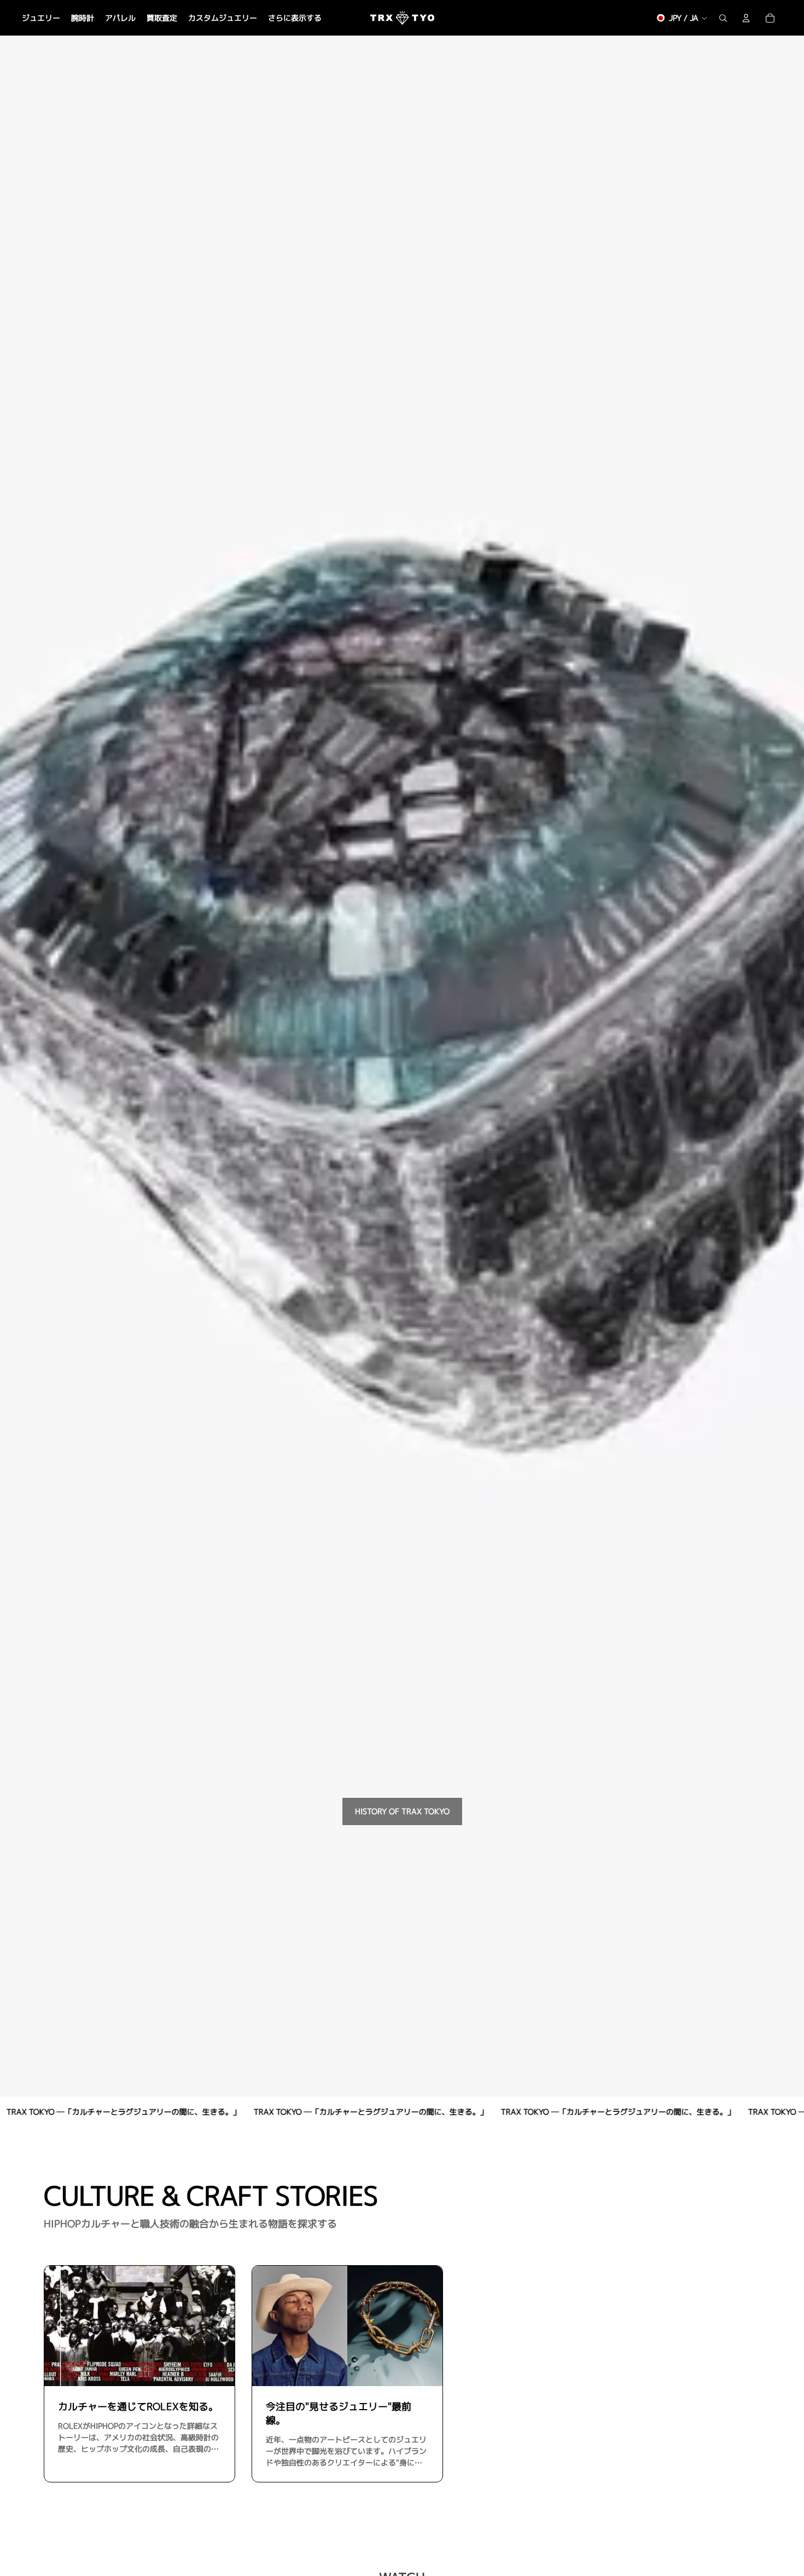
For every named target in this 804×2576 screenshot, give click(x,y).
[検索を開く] (723, 18)
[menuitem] (295, 18)
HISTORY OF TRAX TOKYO (402, 1811)
